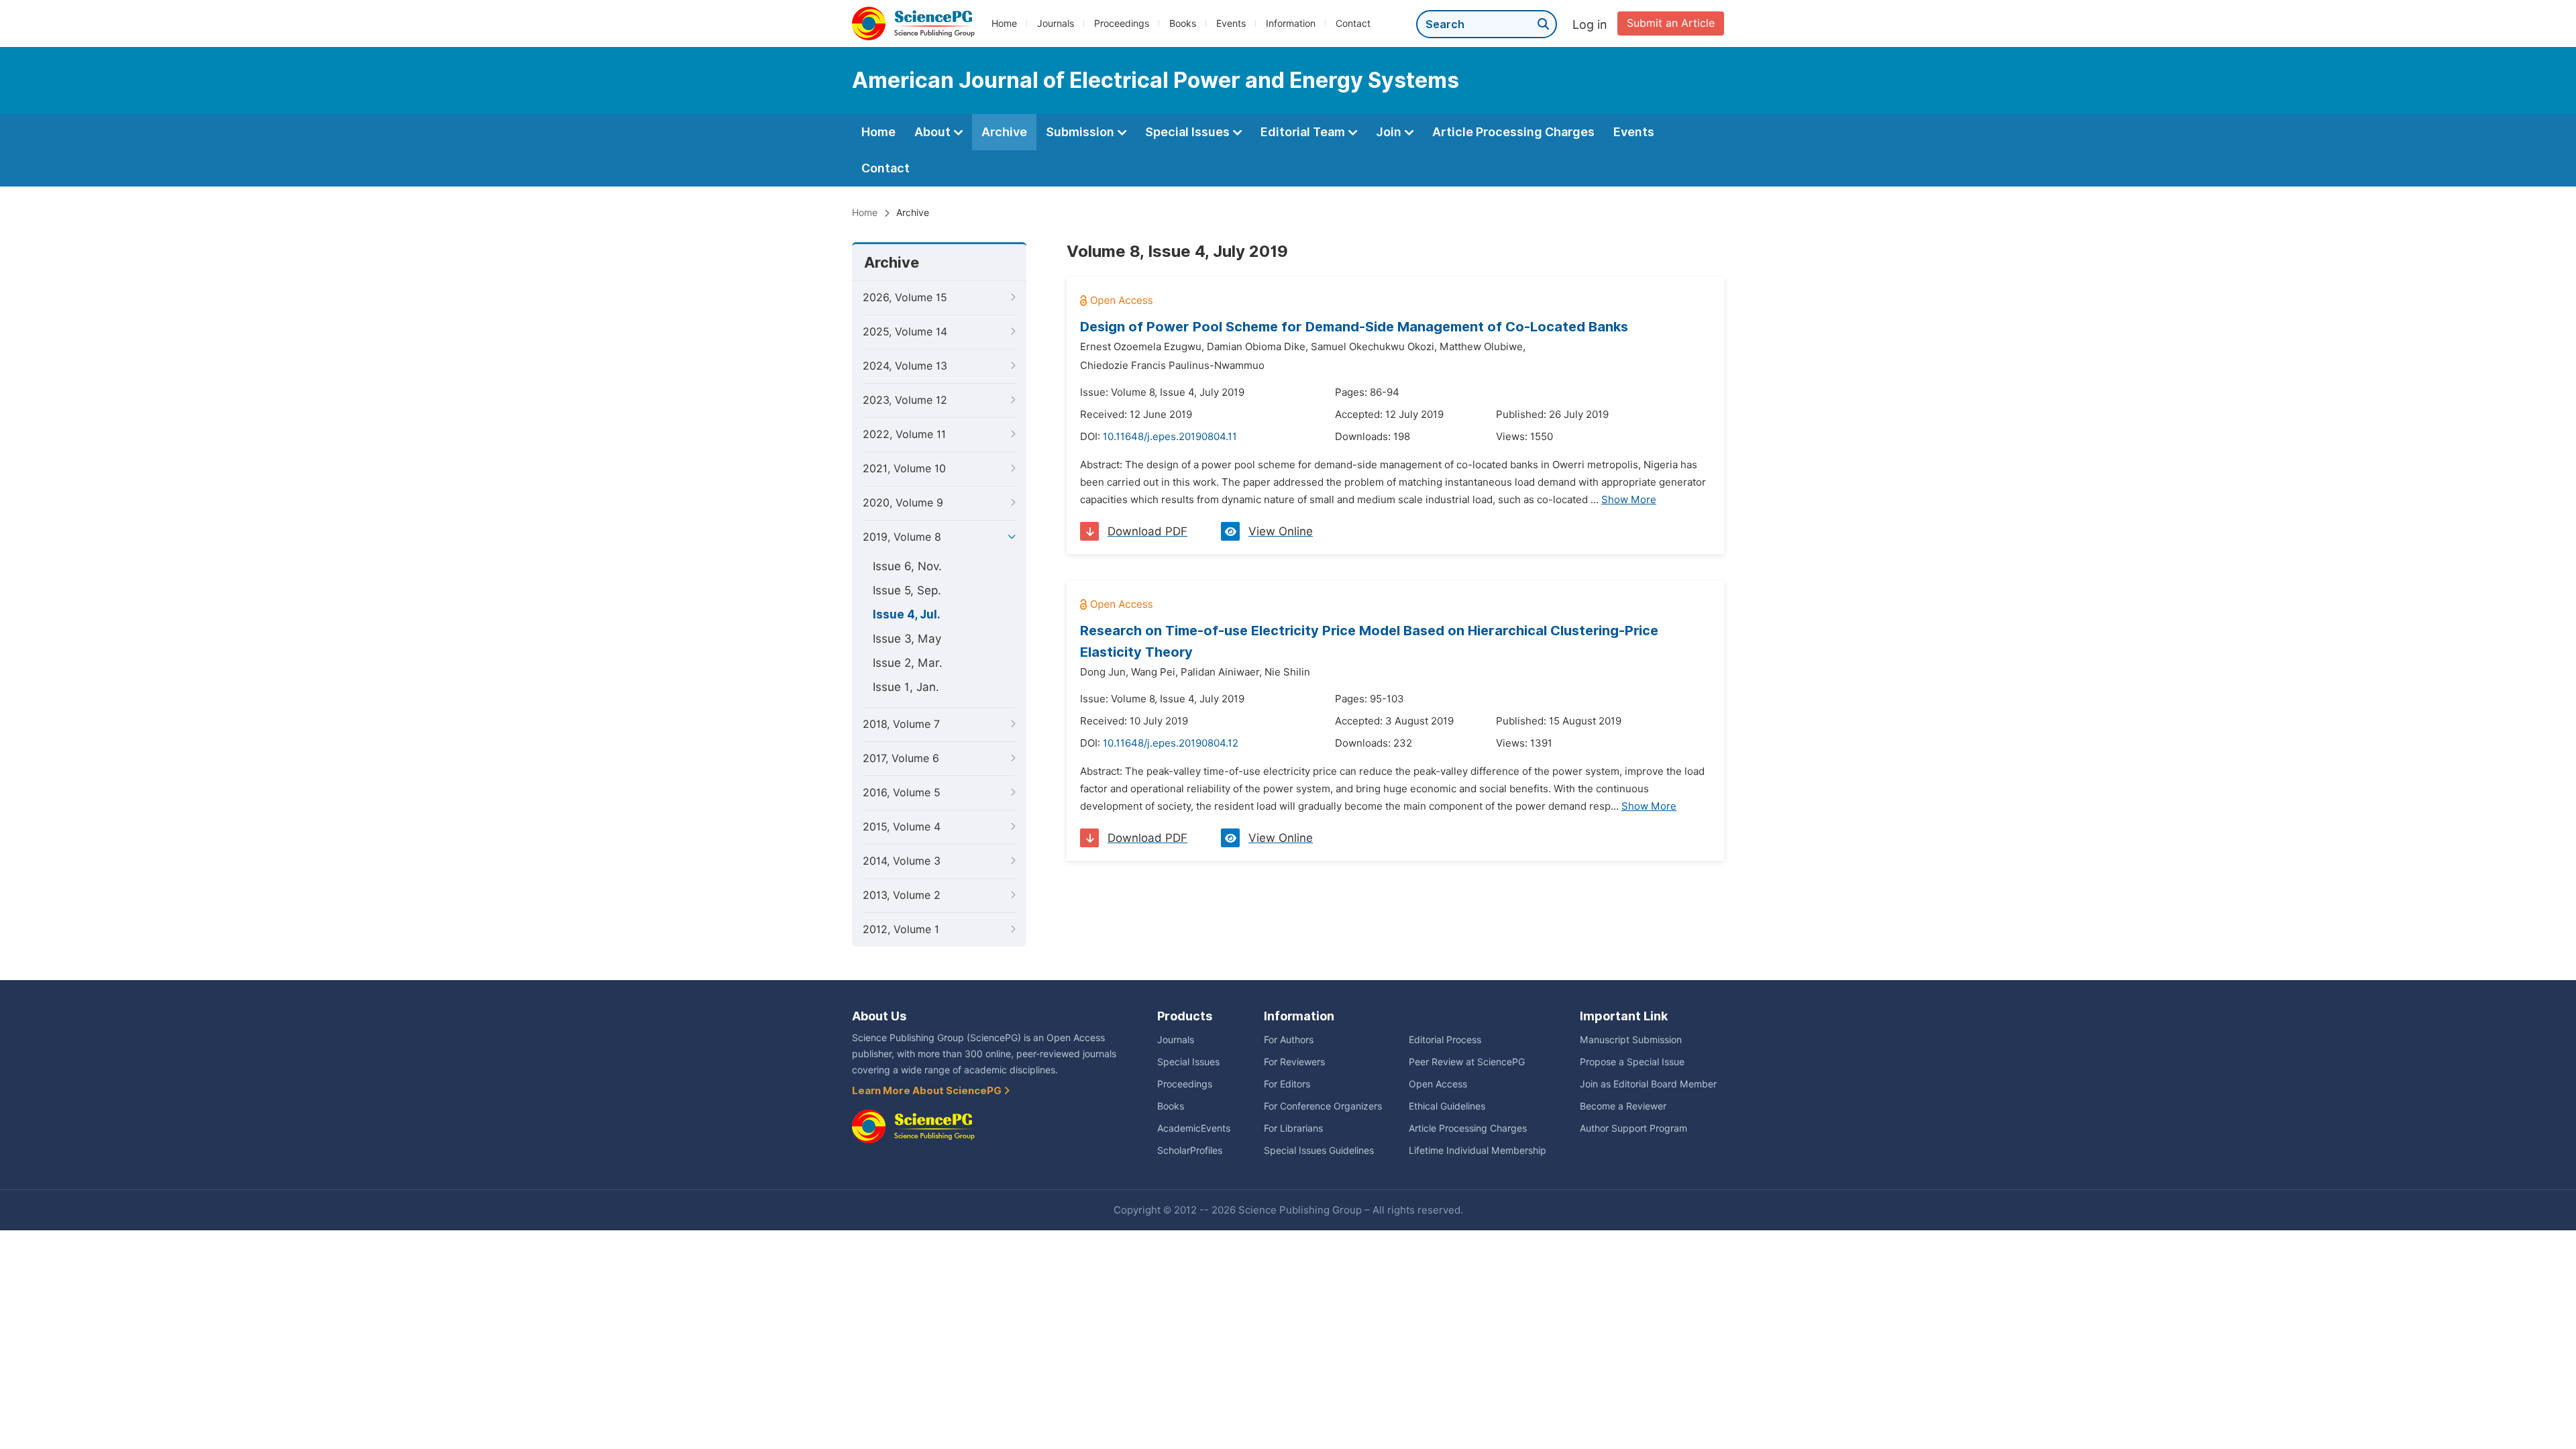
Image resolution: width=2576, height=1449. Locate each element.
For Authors (1289, 1040)
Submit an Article (1671, 23)
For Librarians (1293, 1128)
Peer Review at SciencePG (1467, 1062)
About (934, 132)
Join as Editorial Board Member (1648, 1084)
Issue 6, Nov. (907, 566)
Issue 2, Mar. (908, 663)
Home (1004, 23)
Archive (1004, 132)
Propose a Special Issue (1632, 1062)
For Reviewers (1294, 1062)
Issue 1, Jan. (906, 687)
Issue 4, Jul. (907, 614)
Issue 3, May (907, 639)
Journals (1056, 23)
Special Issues (1189, 132)
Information (1291, 23)
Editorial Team (1304, 132)
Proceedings (1122, 23)
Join (1390, 132)
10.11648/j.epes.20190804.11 (1170, 437)
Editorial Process (1445, 1040)
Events (1231, 23)
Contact (1353, 23)
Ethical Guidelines (1447, 1106)
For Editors (1287, 1084)
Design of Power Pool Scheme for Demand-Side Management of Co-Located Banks (1354, 327)
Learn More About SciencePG (928, 1091)
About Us (879, 1016)
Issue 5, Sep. (907, 590)
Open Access (1438, 1084)
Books (1183, 23)
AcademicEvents (1194, 1128)
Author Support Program (1633, 1128)
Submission (1081, 132)
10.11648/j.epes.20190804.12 (1171, 743)
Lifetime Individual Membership (1478, 1150)
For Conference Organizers (1323, 1106)
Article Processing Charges (1513, 132)
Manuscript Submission (1631, 1040)
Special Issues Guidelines (1319, 1150)
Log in (1590, 24)
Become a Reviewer (1623, 1106)
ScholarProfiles (1190, 1150)
